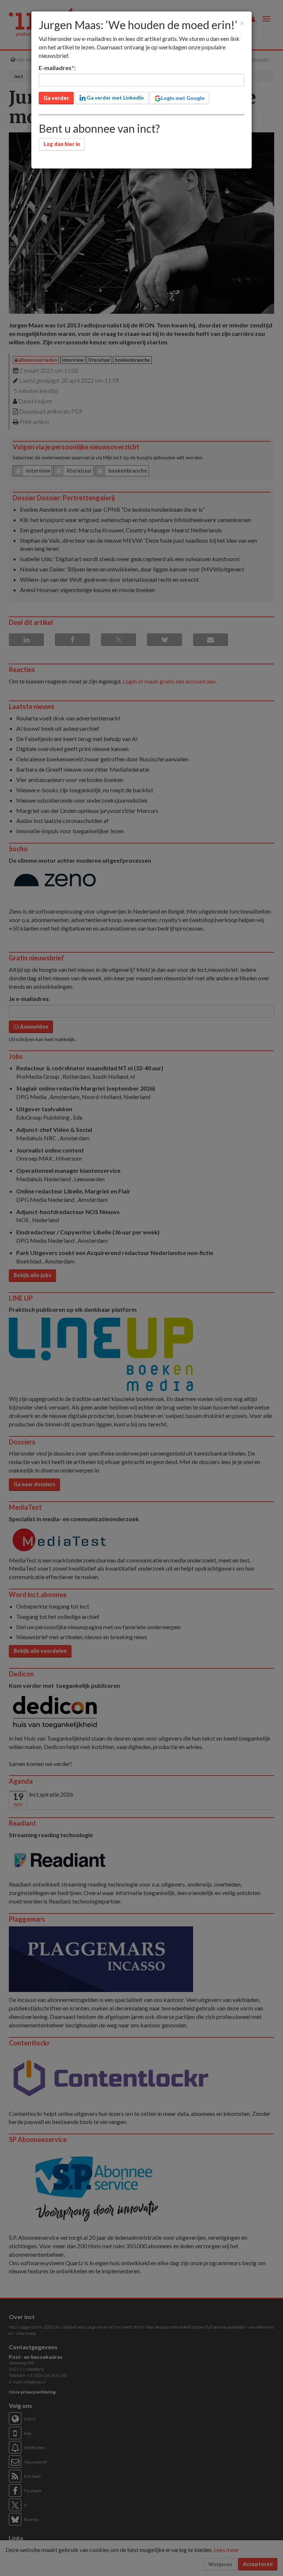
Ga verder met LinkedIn (115, 98)
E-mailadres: (57, 68)
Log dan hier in (62, 144)
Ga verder (56, 98)
